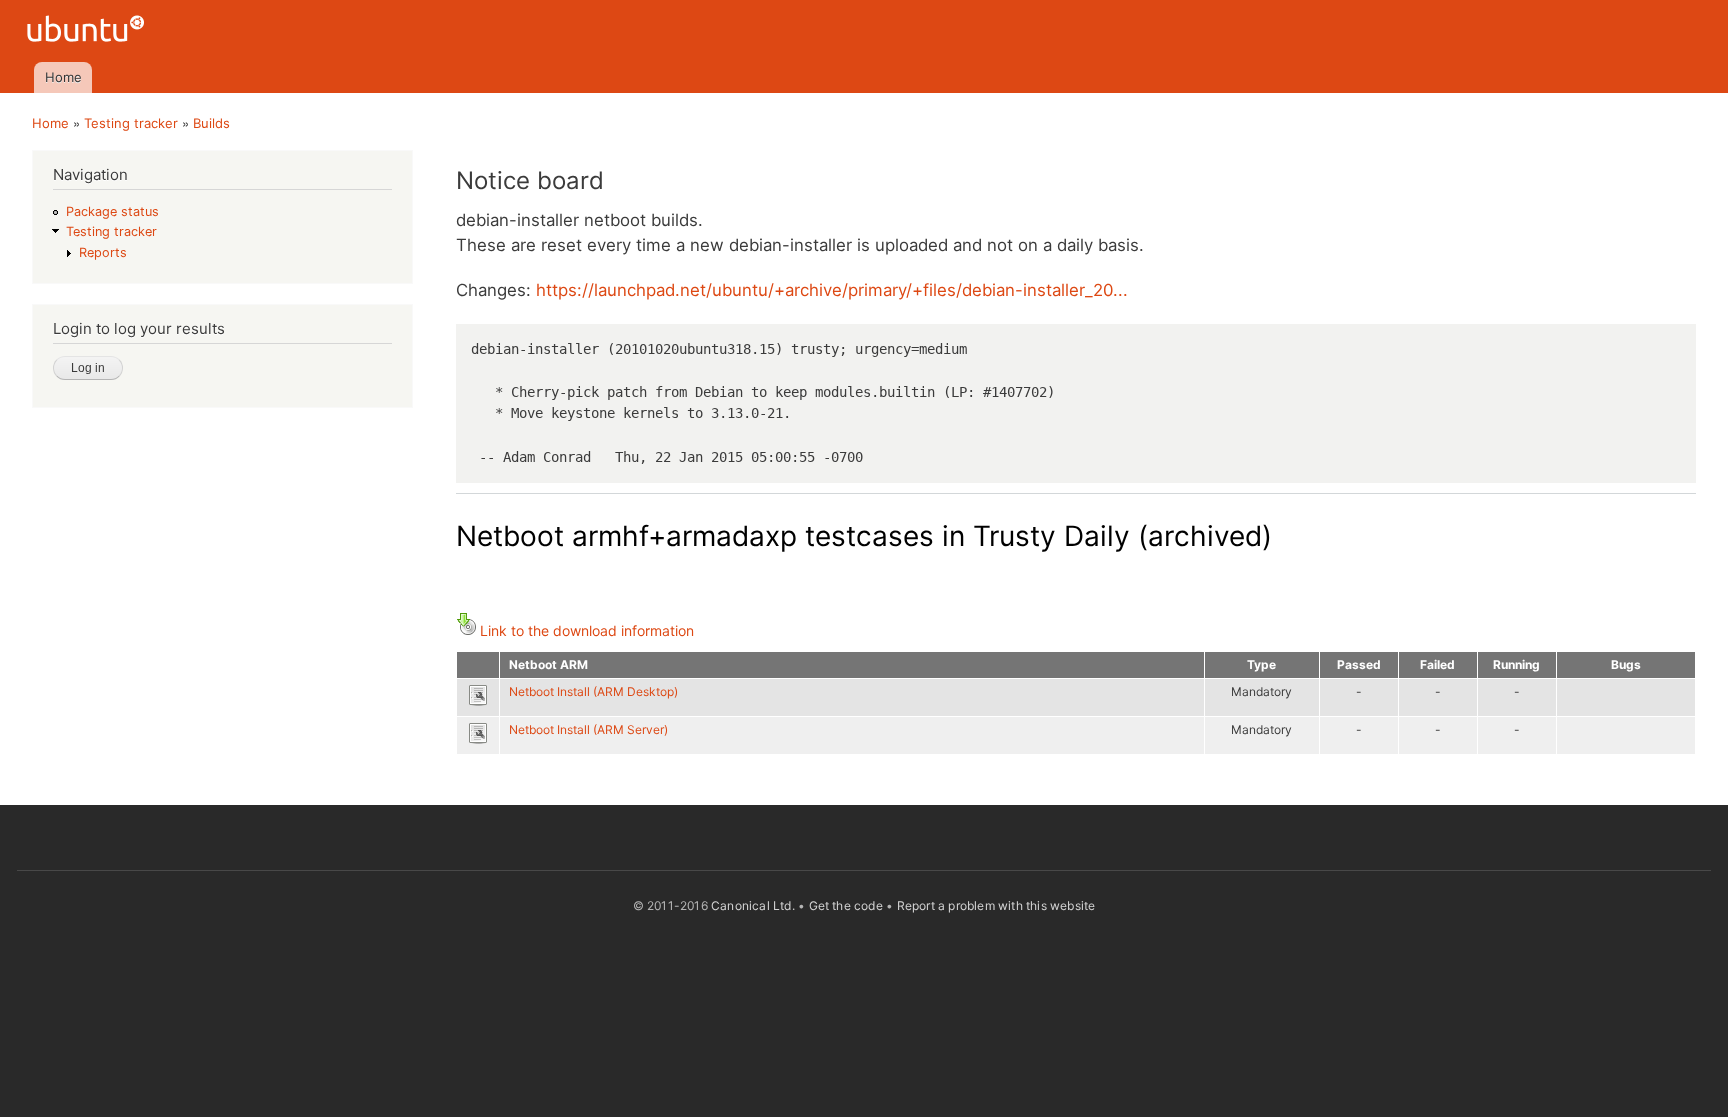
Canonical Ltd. (753, 905)
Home (63, 77)
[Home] (88, 31)
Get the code (846, 905)
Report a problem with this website (996, 905)
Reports (103, 252)
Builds (211, 123)
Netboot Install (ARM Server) (588, 729)
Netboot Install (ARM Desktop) (593, 691)
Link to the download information (587, 630)
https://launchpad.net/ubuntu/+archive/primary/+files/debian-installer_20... (832, 290)
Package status (112, 211)
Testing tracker (131, 123)
